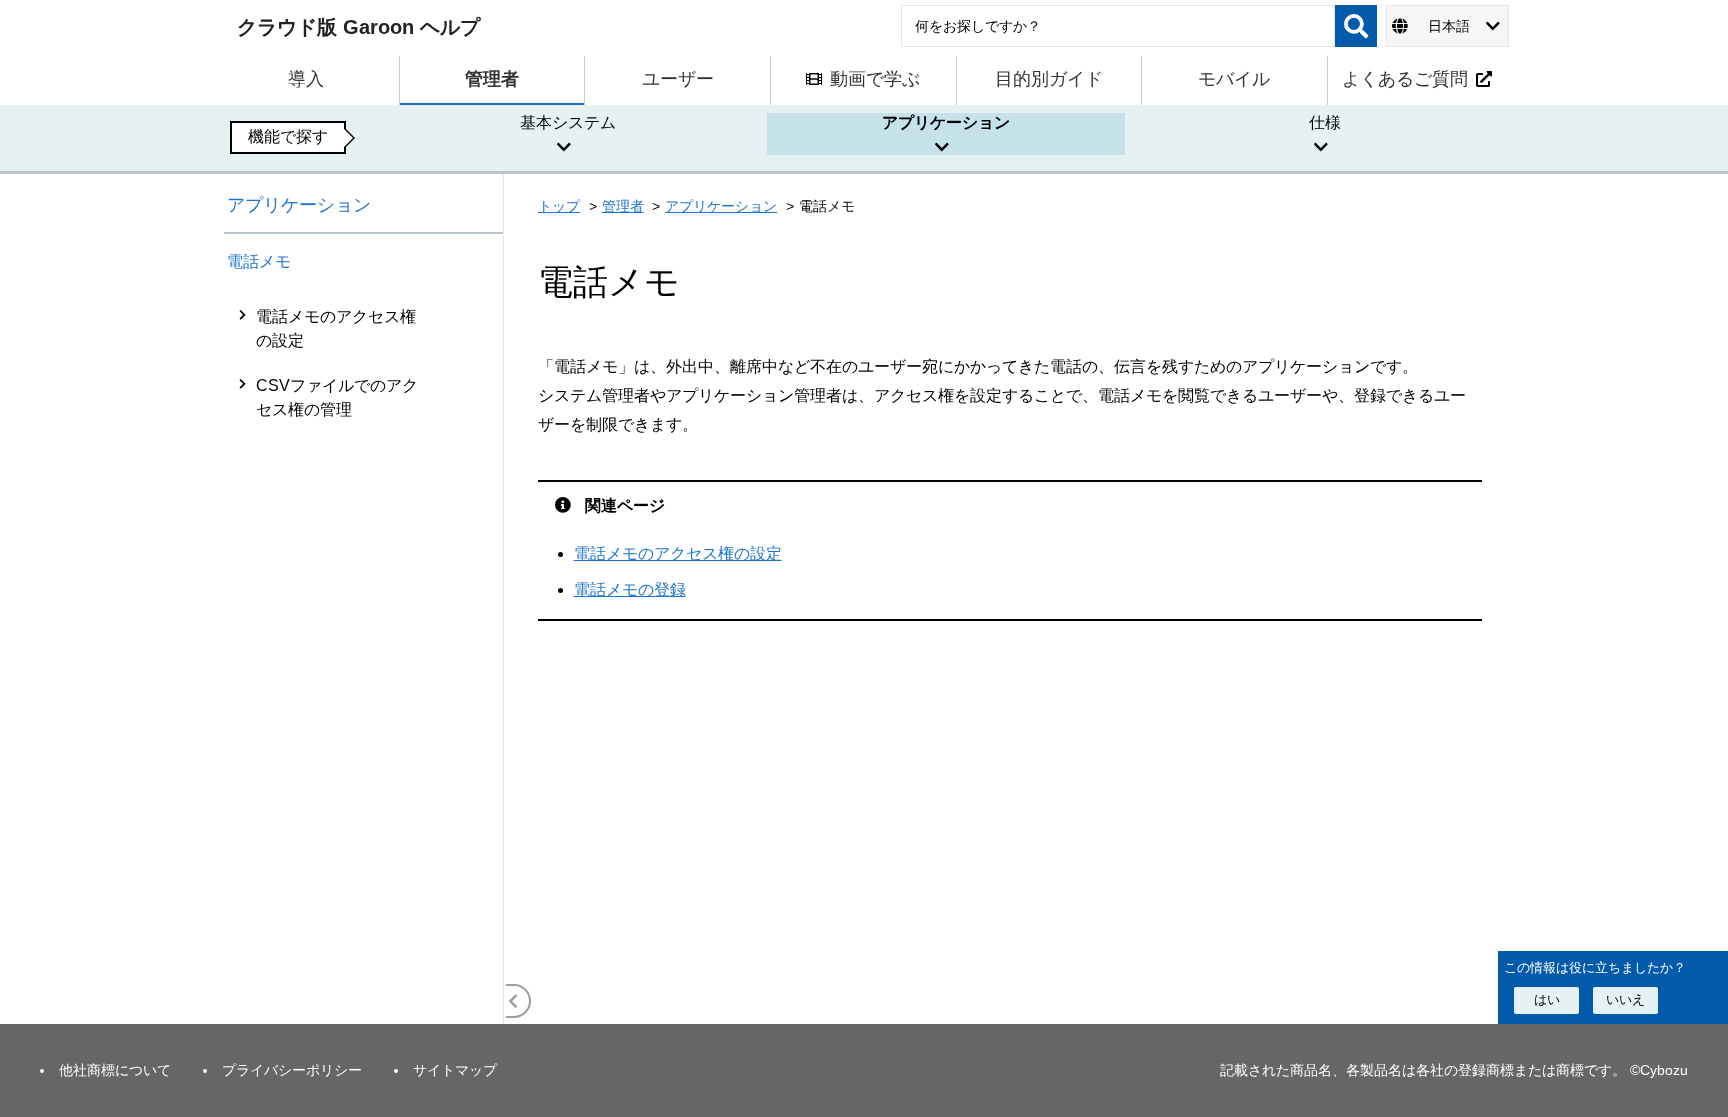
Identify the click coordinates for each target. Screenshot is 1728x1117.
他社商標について (115, 1070)
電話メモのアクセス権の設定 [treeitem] (336, 328)
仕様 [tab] (1325, 122)
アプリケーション (299, 205)
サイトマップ (455, 1070)
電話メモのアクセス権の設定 (678, 553)
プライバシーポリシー (292, 1070)
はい (1547, 999)
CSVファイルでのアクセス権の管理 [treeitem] (337, 397)
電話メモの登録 (630, 589)
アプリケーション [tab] (946, 122)
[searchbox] (1118, 26)
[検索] (1356, 26)
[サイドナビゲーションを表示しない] (514, 1001)
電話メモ (259, 261)
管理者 (623, 206)
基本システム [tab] (568, 122)
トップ (559, 206)
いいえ (1625, 999)
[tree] (364, 659)
